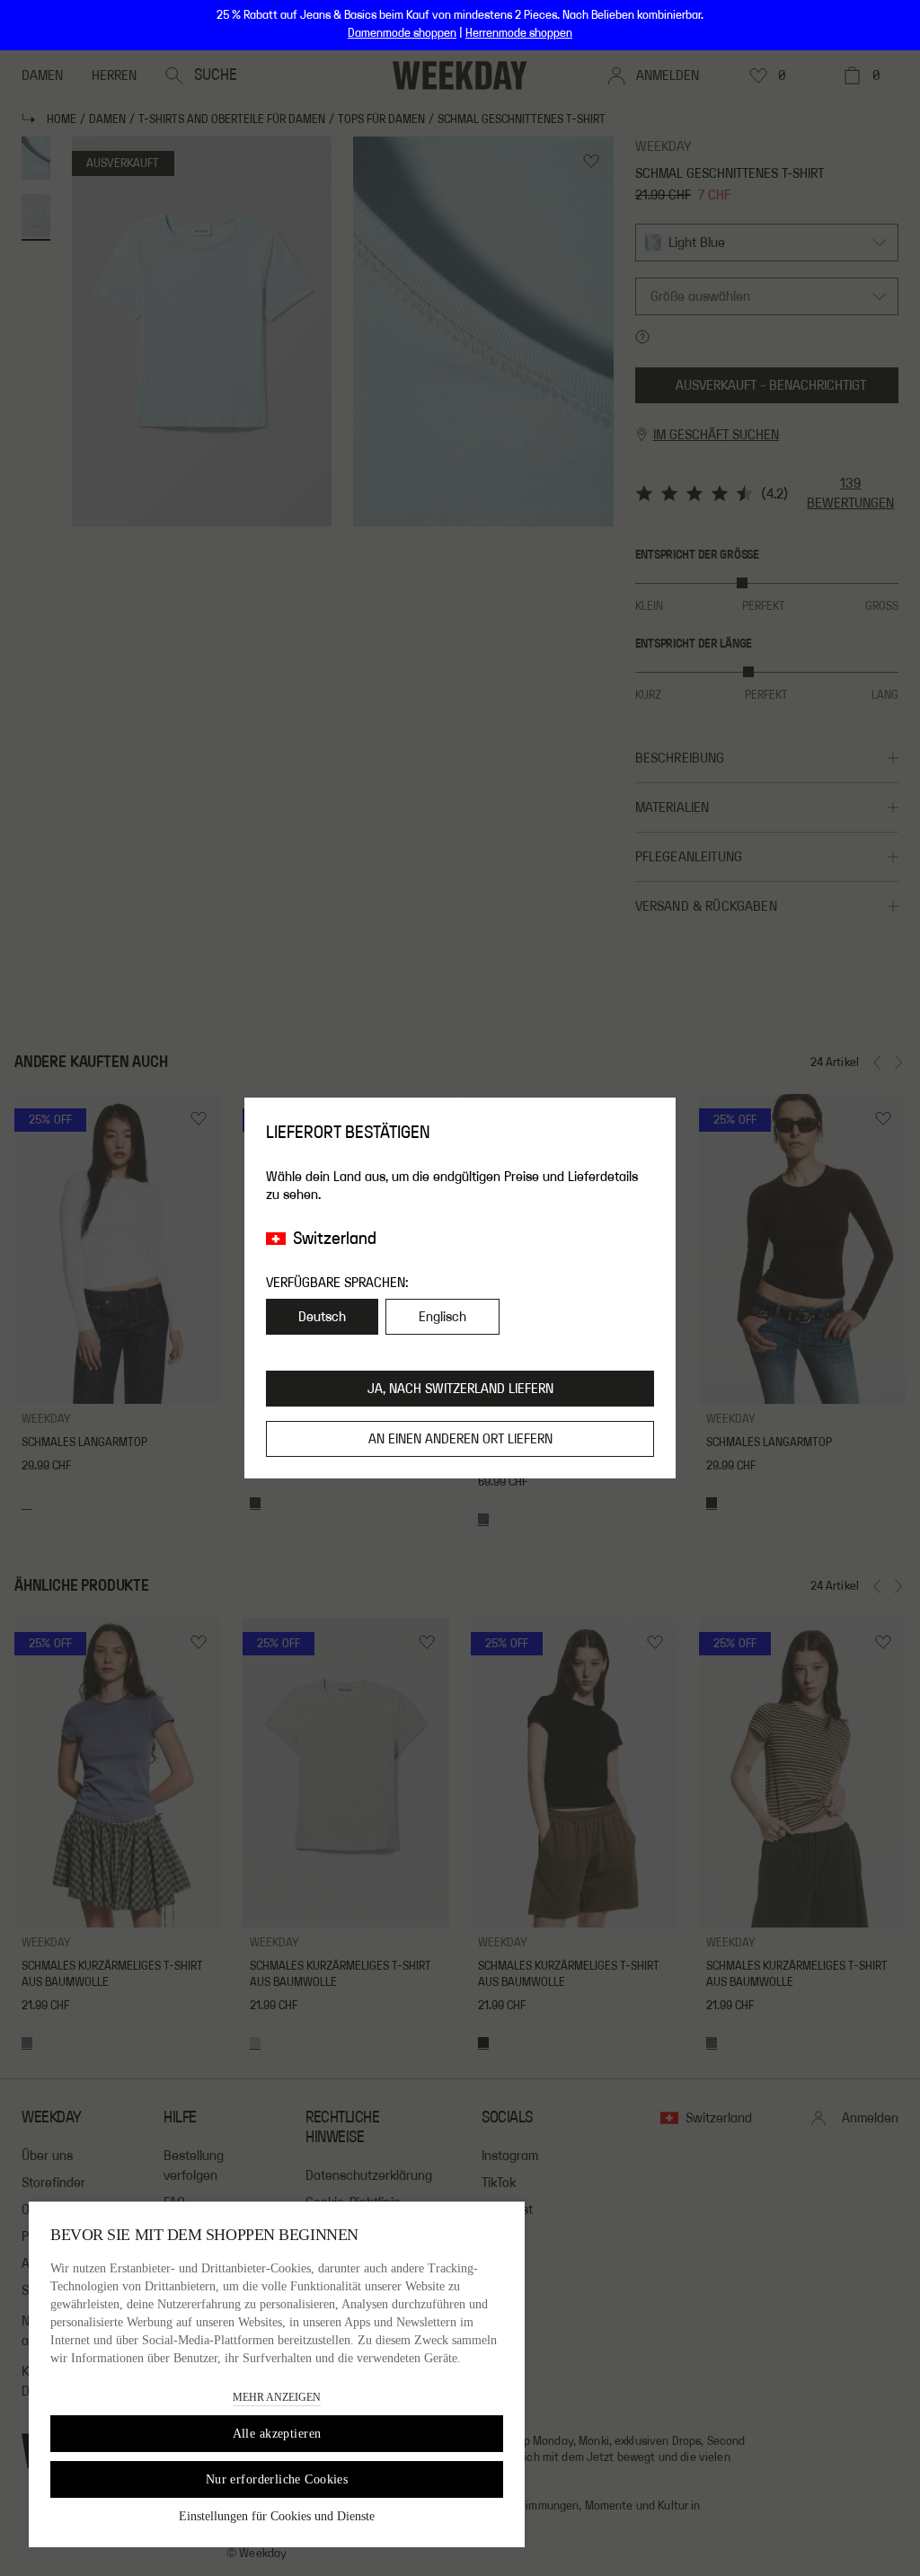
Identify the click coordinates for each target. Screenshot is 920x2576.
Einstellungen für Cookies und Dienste (277, 2516)
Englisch (442, 1317)
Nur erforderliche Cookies (277, 2479)
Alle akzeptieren (277, 2434)
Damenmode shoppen (402, 33)
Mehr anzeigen (277, 2397)
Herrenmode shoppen (519, 33)
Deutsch (322, 1317)
